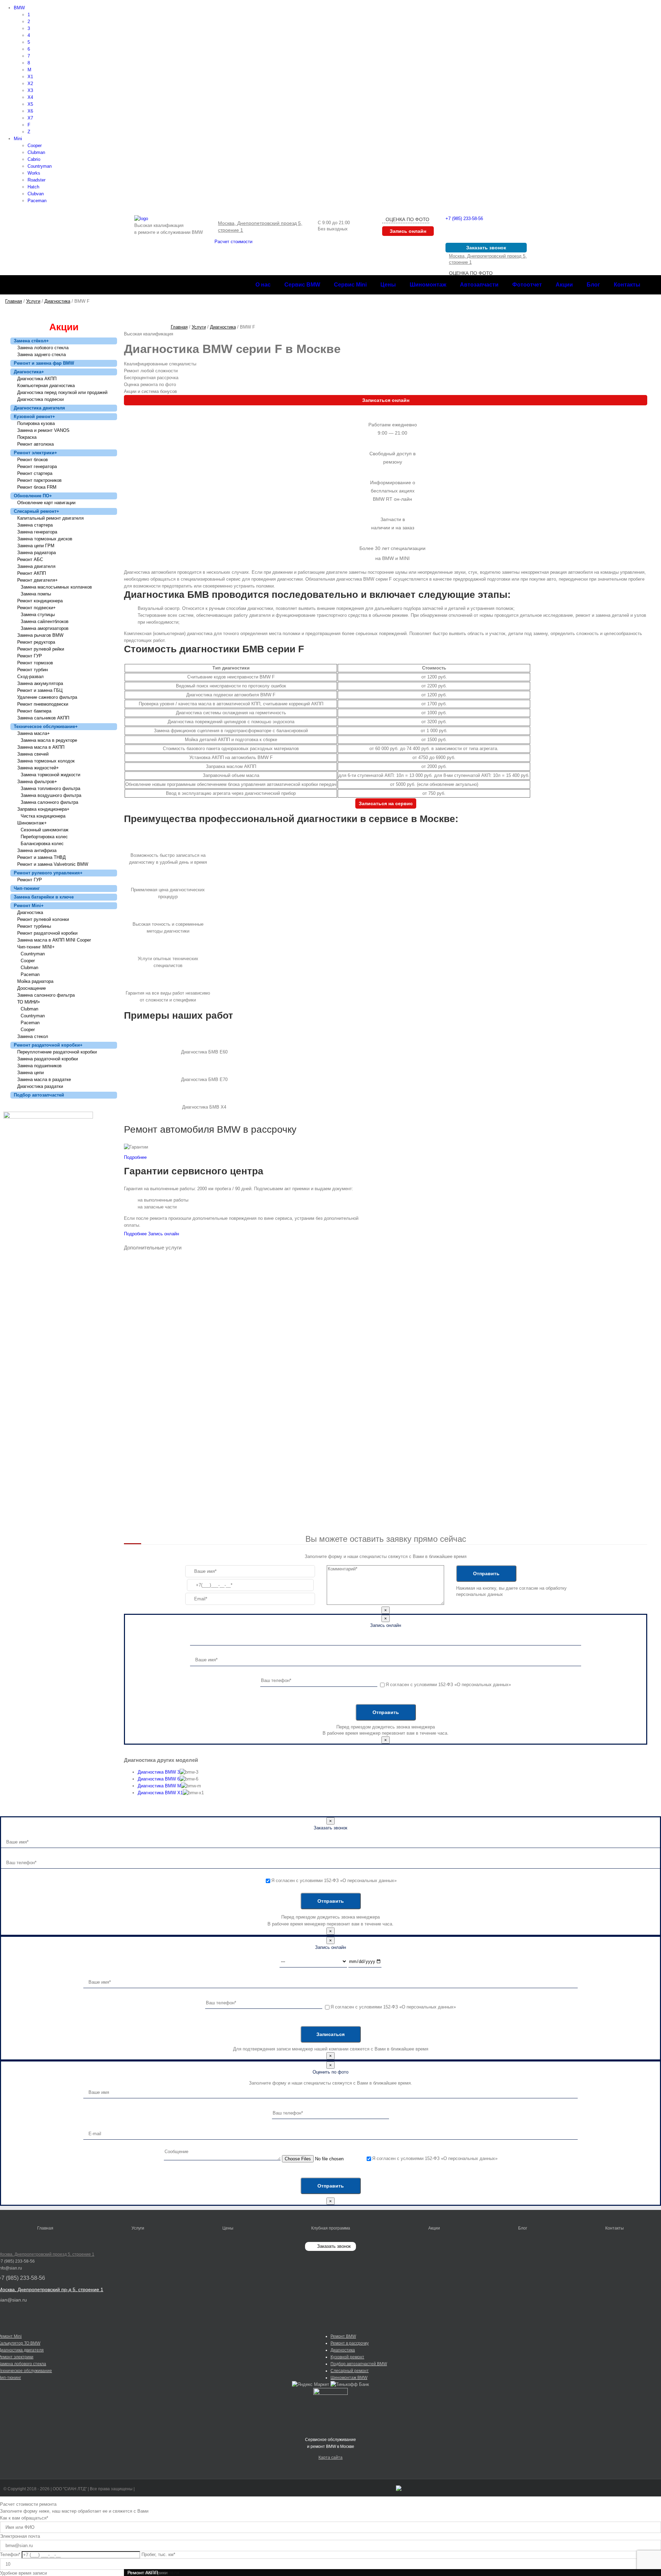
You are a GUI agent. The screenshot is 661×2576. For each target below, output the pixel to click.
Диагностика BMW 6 (159, 1779)
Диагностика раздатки (40, 1086)
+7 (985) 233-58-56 (464, 219)
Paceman (37, 201)
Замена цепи (30, 1073)
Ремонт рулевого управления (48, 873)
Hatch (33, 187)
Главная (45, 2228)
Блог (523, 2228)
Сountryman (33, 954)
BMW (19, 8)
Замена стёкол (31, 341)
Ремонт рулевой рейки (41, 649)
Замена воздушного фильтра (51, 795)
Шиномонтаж (32, 823)
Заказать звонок (334, 2246)
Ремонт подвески (36, 608)
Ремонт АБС (30, 559)
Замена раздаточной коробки (48, 1059)
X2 (30, 84)
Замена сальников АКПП (43, 718)
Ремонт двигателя (38, 580)
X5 (30, 104)
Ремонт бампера (34, 711)
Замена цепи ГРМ (36, 546)
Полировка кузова (36, 423)
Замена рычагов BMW (40, 635)
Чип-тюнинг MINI (36, 947)
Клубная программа (331, 2228)
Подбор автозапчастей (39, 1095)
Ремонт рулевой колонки (43, 919)
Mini (18, 139)
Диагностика (29, 372)
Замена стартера (35, 525)
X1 (30, 77)
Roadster (36, 180)
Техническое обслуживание (46, 726)
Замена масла (34, 733)
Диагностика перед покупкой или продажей (62, 392)
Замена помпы (36, 594)
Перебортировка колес (44, 837)
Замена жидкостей (38, 768)
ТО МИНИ (29, 1002)
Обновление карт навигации (46, 503)
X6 (30, 111)
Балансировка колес (42, 844)
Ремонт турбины (34, 926)
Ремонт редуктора (36, 642)
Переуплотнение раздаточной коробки (57, 1052)
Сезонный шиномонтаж (45, 830)
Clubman (36, 152)
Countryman (40, 166)
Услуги (138, 2228)
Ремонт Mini (29, 906)
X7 (30, 118)
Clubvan (36, 194)
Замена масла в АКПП (41, 747)
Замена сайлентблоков (45, 621)
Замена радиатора (36, 553)
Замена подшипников (39, 1066)
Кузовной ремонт (34, 417)
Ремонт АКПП (32, 573)
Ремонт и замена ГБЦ (40, 690)
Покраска (27, 437)
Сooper (28, 961)
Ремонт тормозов (35, 663)
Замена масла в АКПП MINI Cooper (54, 940)
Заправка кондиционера (43, 809)
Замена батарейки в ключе (44, 897)
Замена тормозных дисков (45, 539)
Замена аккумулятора (40, 683)
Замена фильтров (37, 782)
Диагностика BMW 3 (159, 1772)
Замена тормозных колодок (46, 761)
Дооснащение (32, 988)
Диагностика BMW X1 (160, 1793)
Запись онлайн (164, 1234)
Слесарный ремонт (36, 511)
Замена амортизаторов (45, 628)
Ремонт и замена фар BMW (44, 363)
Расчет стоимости (233, 242)
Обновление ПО (33, 496)
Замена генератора (37, 532)
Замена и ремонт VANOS (43, 430)
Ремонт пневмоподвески (43, 704)
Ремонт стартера (35, 473)
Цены (228, 2228)
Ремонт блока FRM (37, 487)
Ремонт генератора (37, 466)
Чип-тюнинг (27, 888)
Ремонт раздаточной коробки (47, 933)
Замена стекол (33, 1036)
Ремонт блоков (33, 460)
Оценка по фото (407, 219)
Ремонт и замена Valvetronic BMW (53, 864)
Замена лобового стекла (43, 348)
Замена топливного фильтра (50, 788)
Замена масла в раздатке (44, 1079)
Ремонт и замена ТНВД (41, 857)
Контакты (615, 2228)
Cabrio (34, 159)
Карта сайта (330, 2458)
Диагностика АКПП (37, 379)
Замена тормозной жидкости (50, 775)
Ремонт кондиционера (40, 601)
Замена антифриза (37, 850)
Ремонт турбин (33, 670)
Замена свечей (33, 754)
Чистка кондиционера (43, 816)
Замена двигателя (36, 566)
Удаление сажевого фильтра (47, 697)
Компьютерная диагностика (46, 386)
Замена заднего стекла (41, 355)
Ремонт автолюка (35, 444)
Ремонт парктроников (39, 480)
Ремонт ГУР (30, 656)
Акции (434, 2228)
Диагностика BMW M (159, 1786)
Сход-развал (30, 677)
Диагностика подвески (40, 399)
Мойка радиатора (35, 981)
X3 (30, 90)
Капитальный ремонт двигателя (50, 518)
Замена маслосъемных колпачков (56, 587)
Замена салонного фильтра (49, 802)
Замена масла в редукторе (49, 740)
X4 (30, 97)
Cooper (35, 146)
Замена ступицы (38, 615)
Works (34, 173)
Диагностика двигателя (39, 408)
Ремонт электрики (35, 453)
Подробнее (135, 1157)
